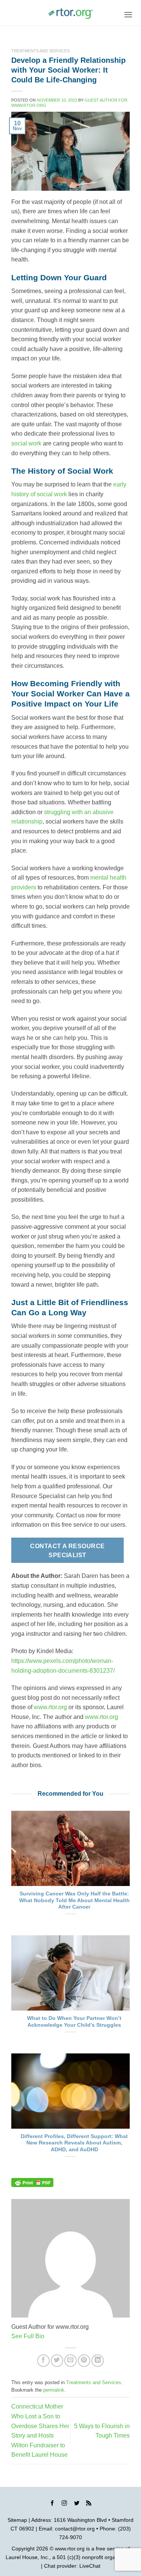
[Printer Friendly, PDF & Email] (32, 2182)
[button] (128, 14)
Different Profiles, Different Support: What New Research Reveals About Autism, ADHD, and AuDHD (74, 2143)
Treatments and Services (40, 51)
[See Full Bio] (49, 2336)
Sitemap (17, 2520)
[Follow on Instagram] (64, 2505)
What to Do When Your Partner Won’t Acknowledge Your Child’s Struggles (74, 2022)
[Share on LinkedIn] (98, 2361)
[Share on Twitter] (57, 2361)
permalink (54, 2390)
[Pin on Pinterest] (84, 2361)
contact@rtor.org (75, 2529)
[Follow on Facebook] (52, 2505)
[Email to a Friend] (70, 2361)
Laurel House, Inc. (27, 2557)
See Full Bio (28, 2336)
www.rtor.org (50, 1707)
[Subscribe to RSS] (89, 2505)
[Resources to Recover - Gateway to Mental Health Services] (71, 14)
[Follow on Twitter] (77, 2505)
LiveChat (90, 2566)
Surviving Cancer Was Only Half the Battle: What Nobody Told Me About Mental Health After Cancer (74, 1900)
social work (26, 443)
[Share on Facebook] (43, 2361)
